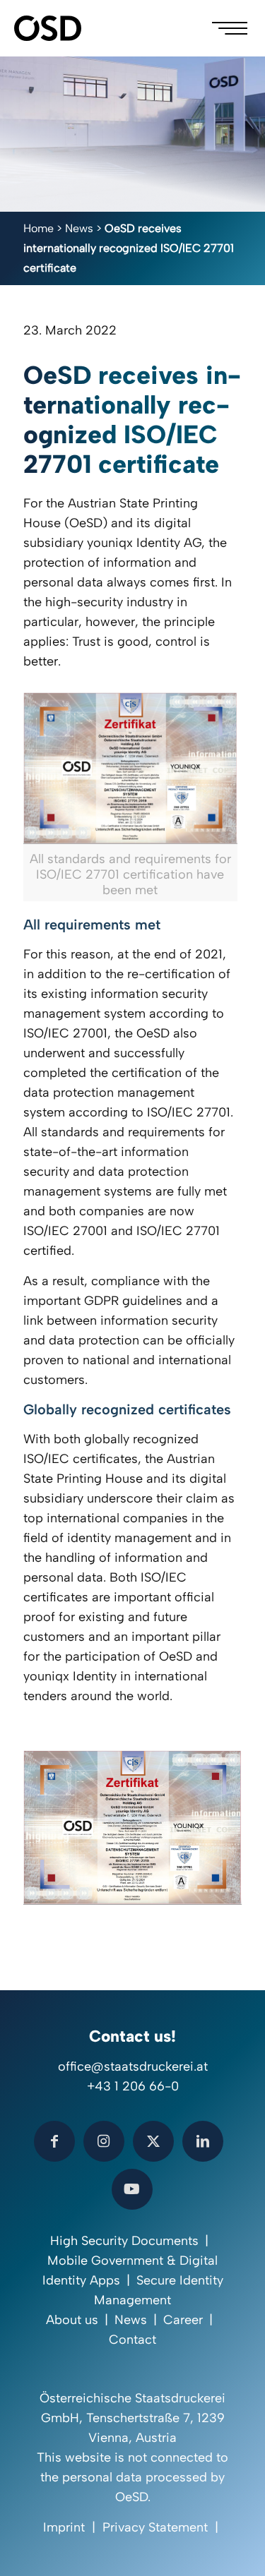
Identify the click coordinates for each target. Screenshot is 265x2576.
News (79, 228)
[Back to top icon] (236, 2547)
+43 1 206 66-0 (133, 2086)
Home (39, 228)
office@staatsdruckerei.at (133, 2066)
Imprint (64, 2527)
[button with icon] (54, 2141)
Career (183, 2320)
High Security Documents (124, 2241)
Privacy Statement (155, 2527)
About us (72, 2320)
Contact (132, 2340)
